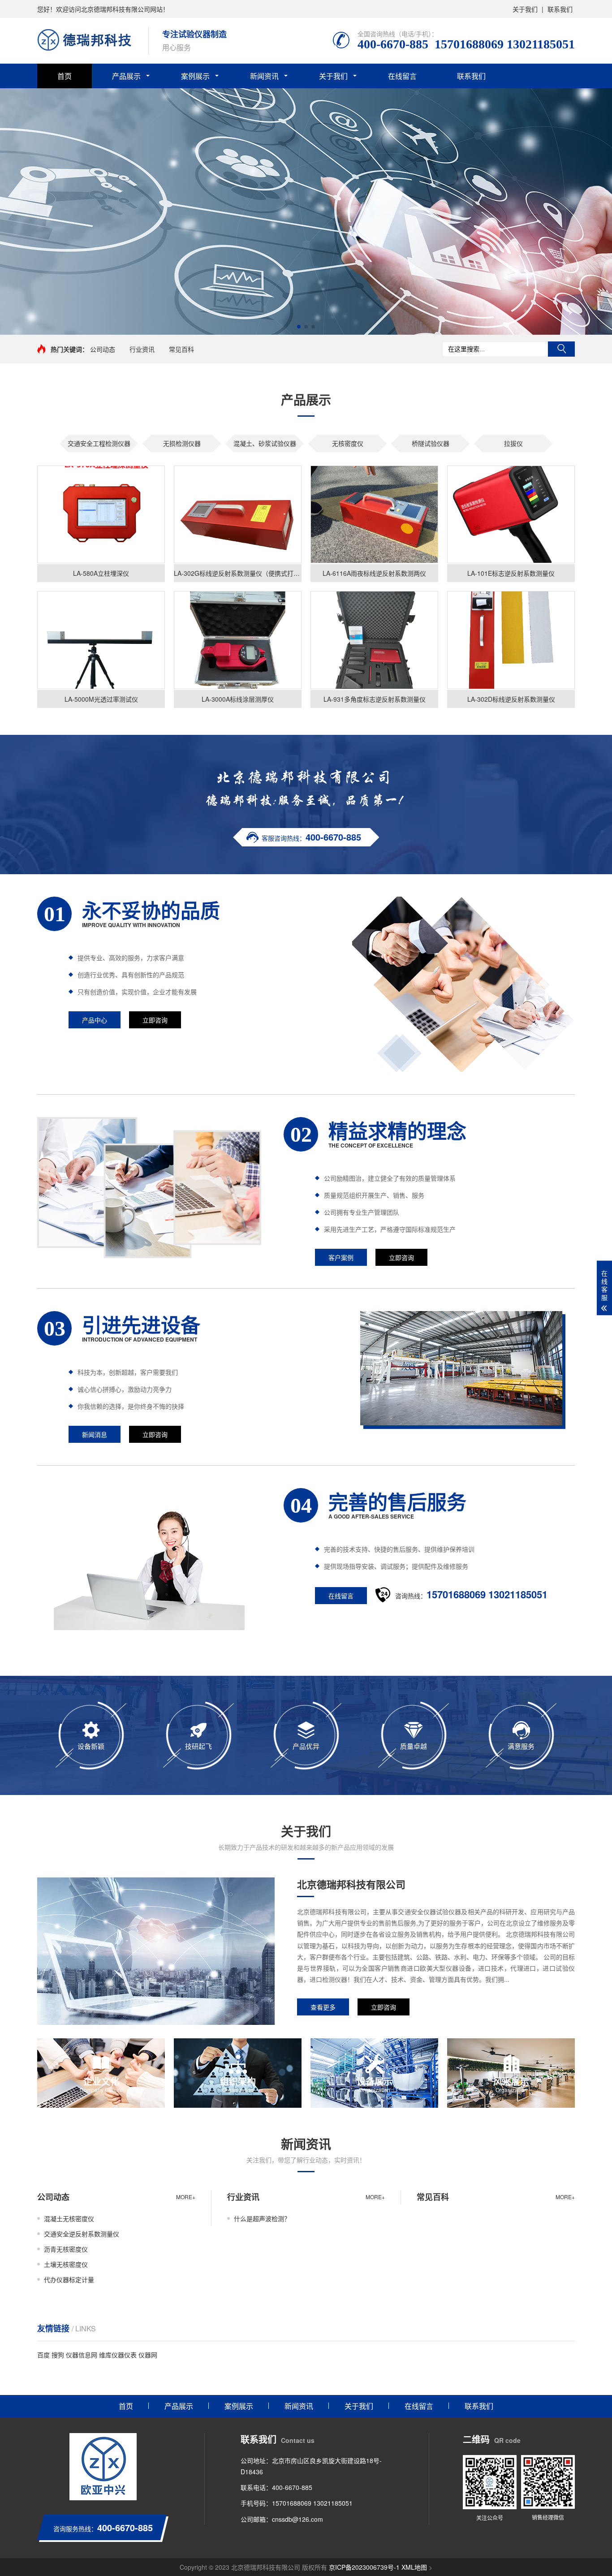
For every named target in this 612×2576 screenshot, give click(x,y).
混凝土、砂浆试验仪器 (265, 443)
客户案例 (341, 1257)
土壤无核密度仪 (66, 2264)
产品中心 (95, 1020)
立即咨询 (155, 1020)
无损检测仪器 (182, 443)
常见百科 (181, 349)
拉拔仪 (513, 443)
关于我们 (525, 9)
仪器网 (148, 2355)
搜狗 (58, 2355)
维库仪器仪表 (118, 2355)
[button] (299, 327)
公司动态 (103, 349)
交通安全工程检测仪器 (99, 443)
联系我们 (560, 9)
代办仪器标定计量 (69, 2279)
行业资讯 (142, 349)
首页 (65, 76)
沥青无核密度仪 (66, 2249)
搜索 (561, 349)
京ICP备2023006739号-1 (364, 2567)
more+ (186, 2197)
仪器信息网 (82, 2355)
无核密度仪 (348, 443)
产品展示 (126, 76)
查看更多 (323, 2007)
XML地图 (414, 2567)
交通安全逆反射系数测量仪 (82, 2234)
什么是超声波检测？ (262, 2218)
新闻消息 (95, 1434)
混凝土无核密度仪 (69, 2218)
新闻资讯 (264, 76)
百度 (43, 2355)
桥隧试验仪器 (431, 443)
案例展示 (195, 76)
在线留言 (402, 76)
